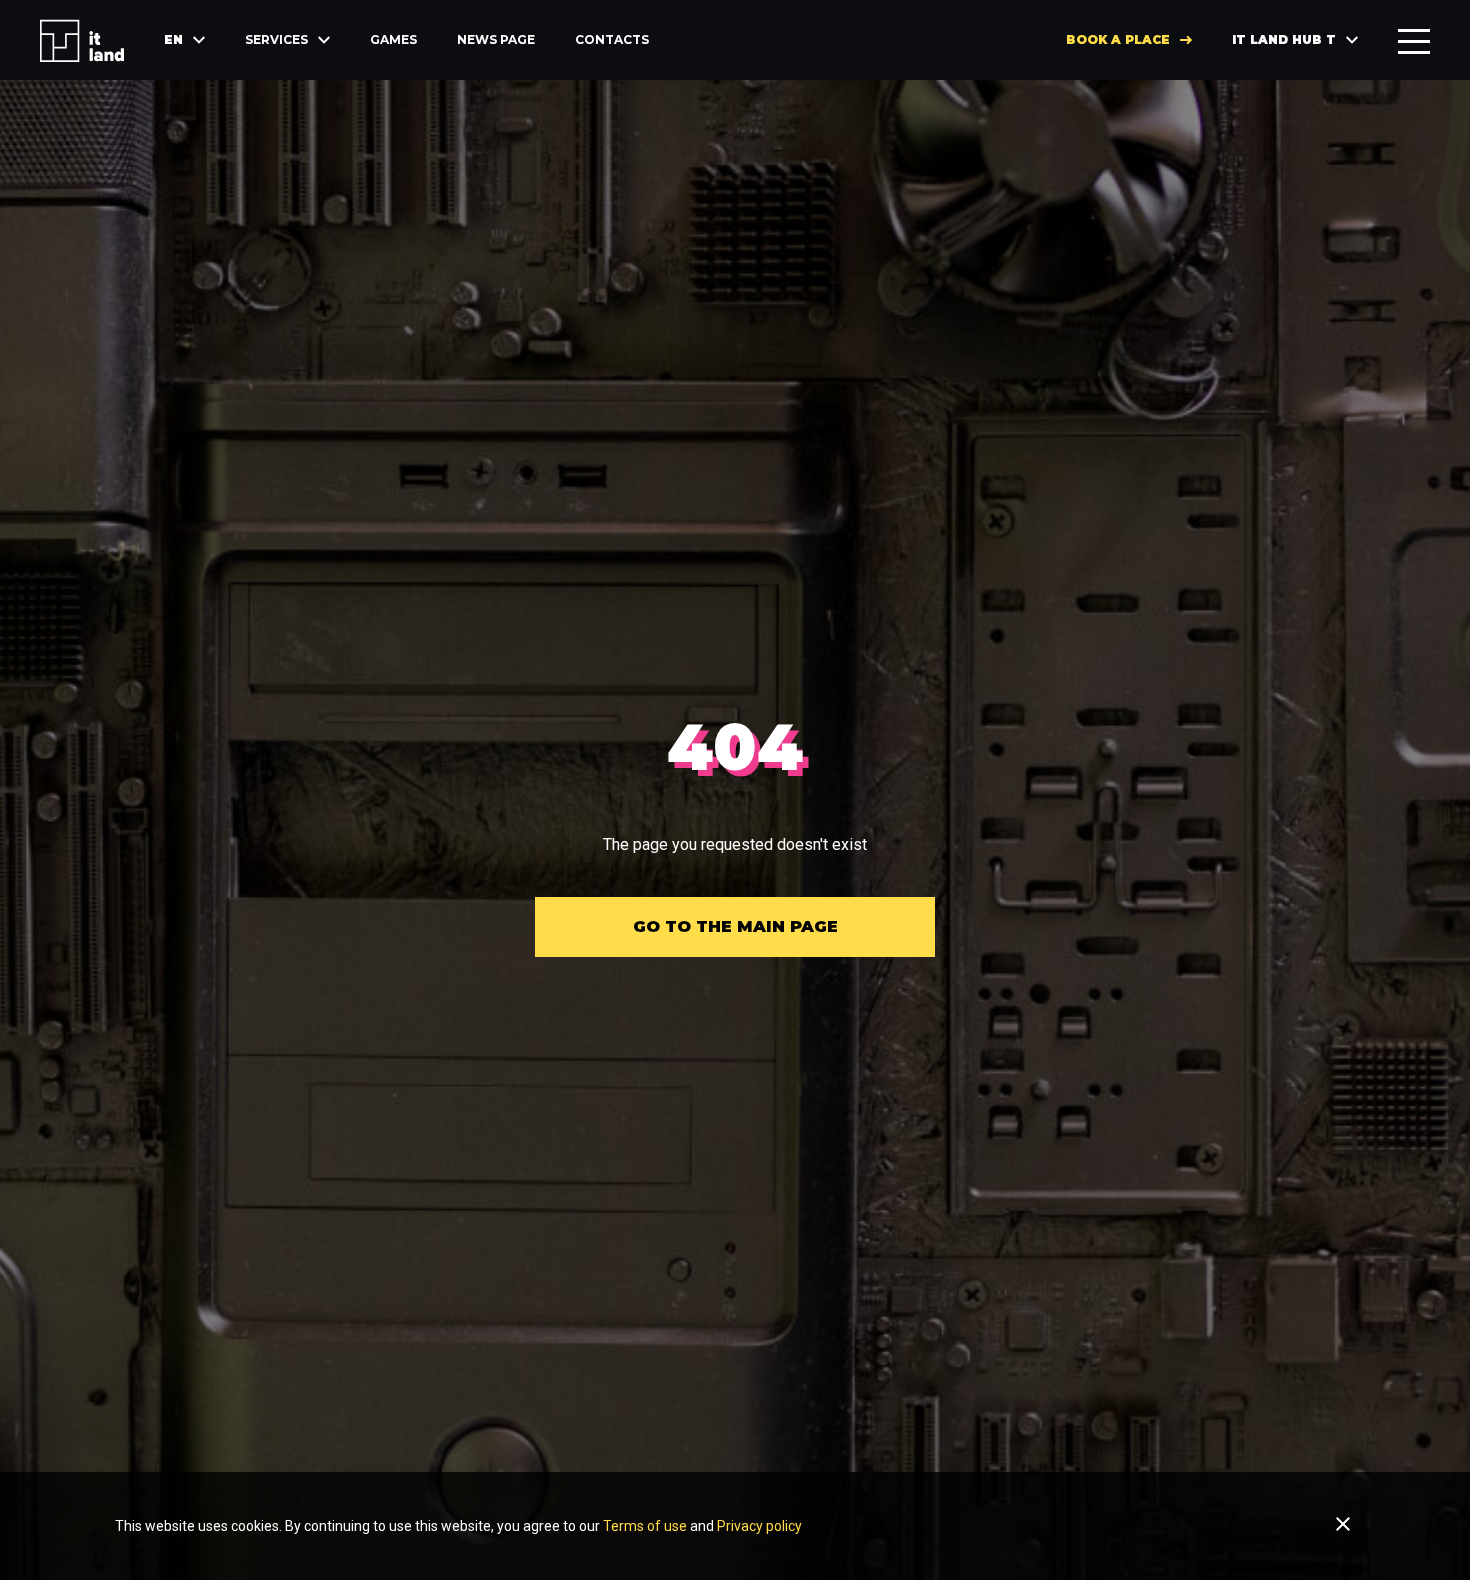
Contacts (612, 39)
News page (496, 39)
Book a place (1118, 39)
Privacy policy (759, 1526)
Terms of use (645, 1526)
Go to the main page (735, 926)
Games (393, 39)
